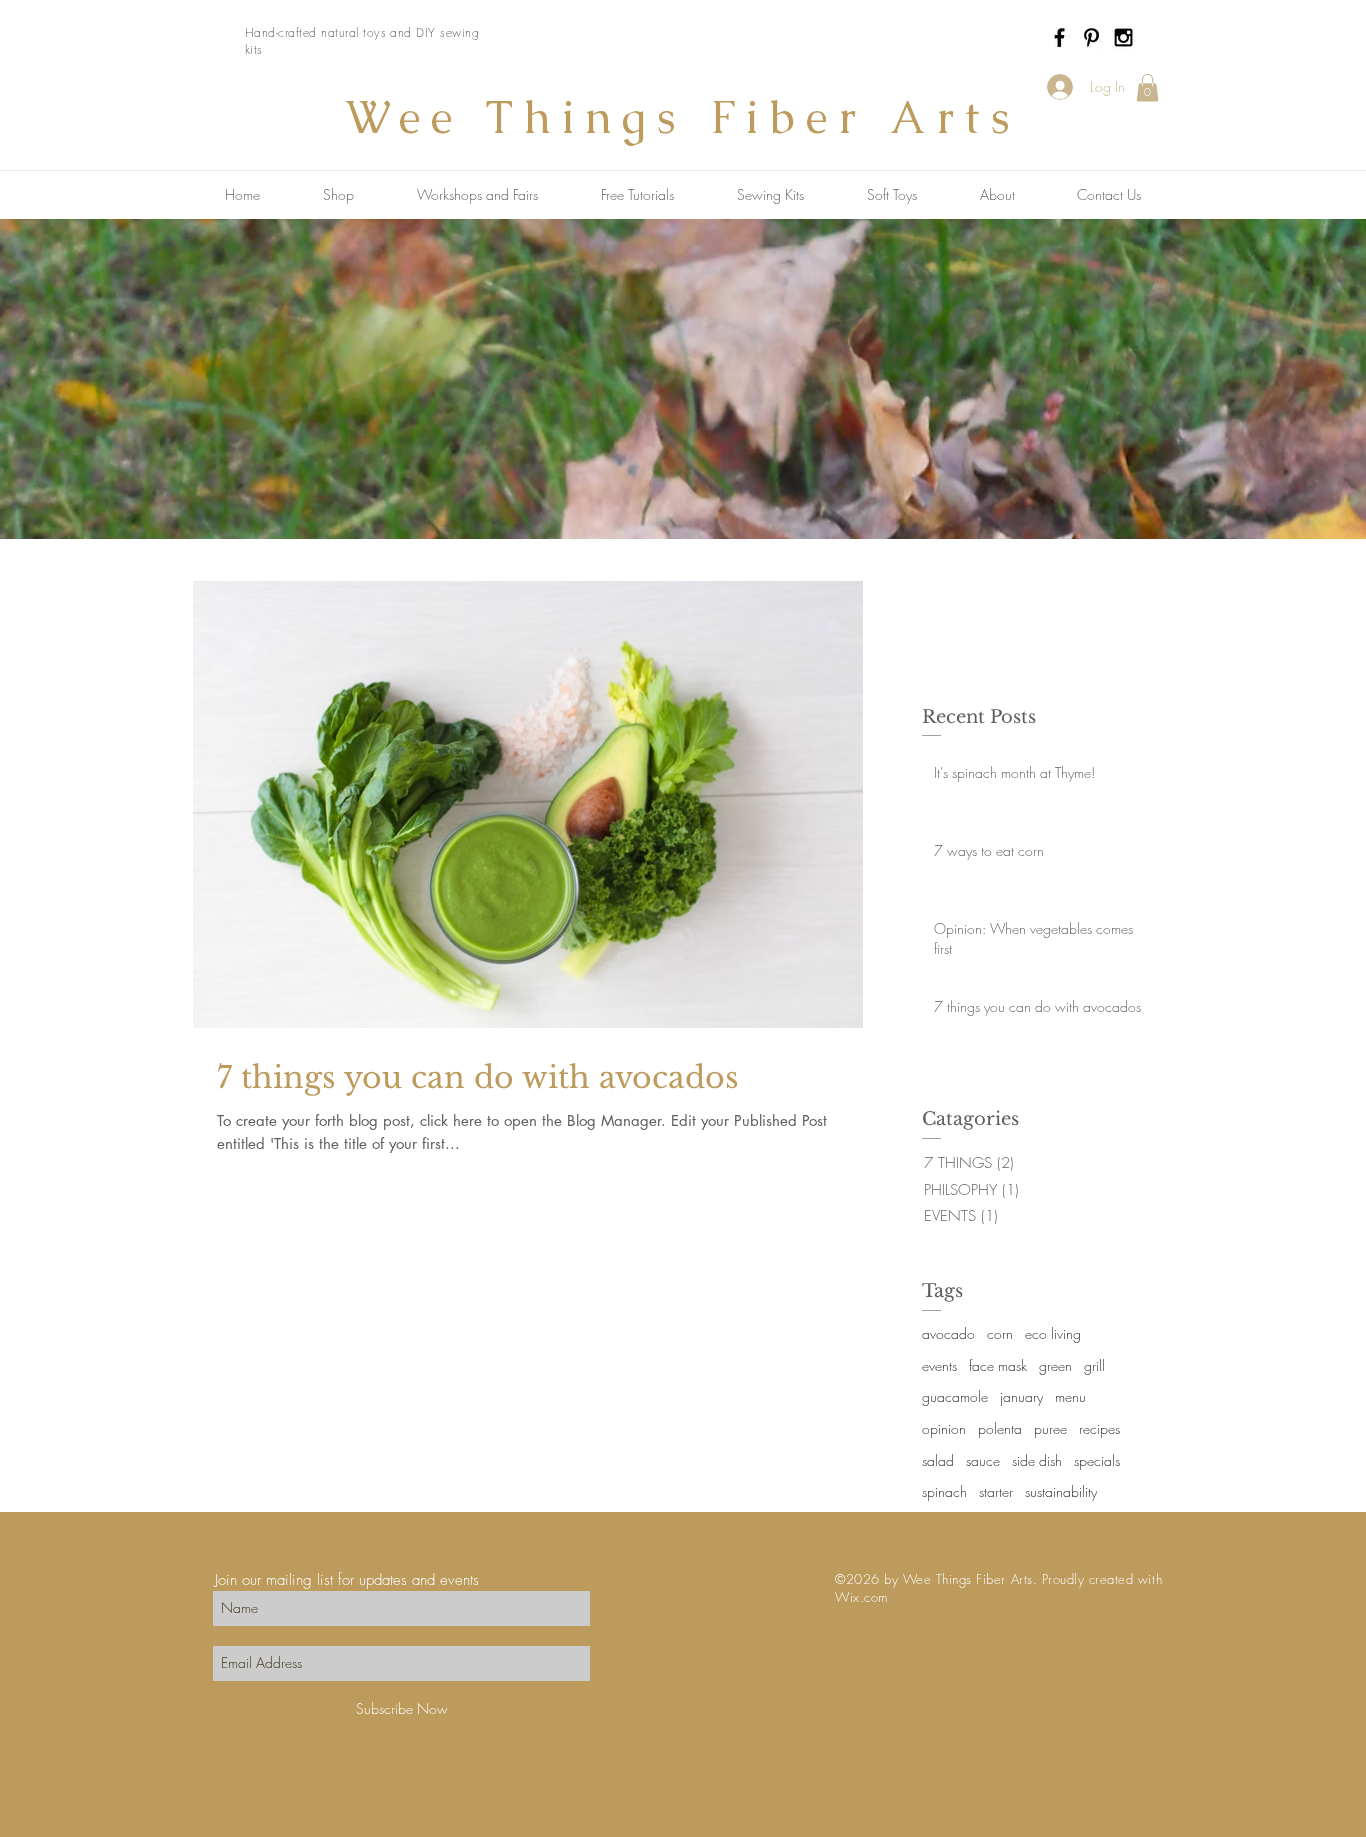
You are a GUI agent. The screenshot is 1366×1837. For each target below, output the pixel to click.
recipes (1099, 1428)
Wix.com (861, 1597)
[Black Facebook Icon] (1059, 37)
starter (996, 1491)
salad (938, 1460)
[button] (1147, 87)
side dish (1037, 1460)
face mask (998, 1365)
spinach (944, 1491)
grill (1094, 1365)
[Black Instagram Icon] (1123, 37)
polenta (1000, 1428)
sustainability (1061, 1491)
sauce (983, 1460)
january (1021, 1396)
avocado (948, 1333)
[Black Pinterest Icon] (1091, 37)
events (939, 1365)
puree (1050, 1428)
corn (1000, 1333)
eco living (1053, 1333)
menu (1070, 1396)
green (1055, 1365)
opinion (944, 1428)
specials (1097, 1460)
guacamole (955, 1396)
